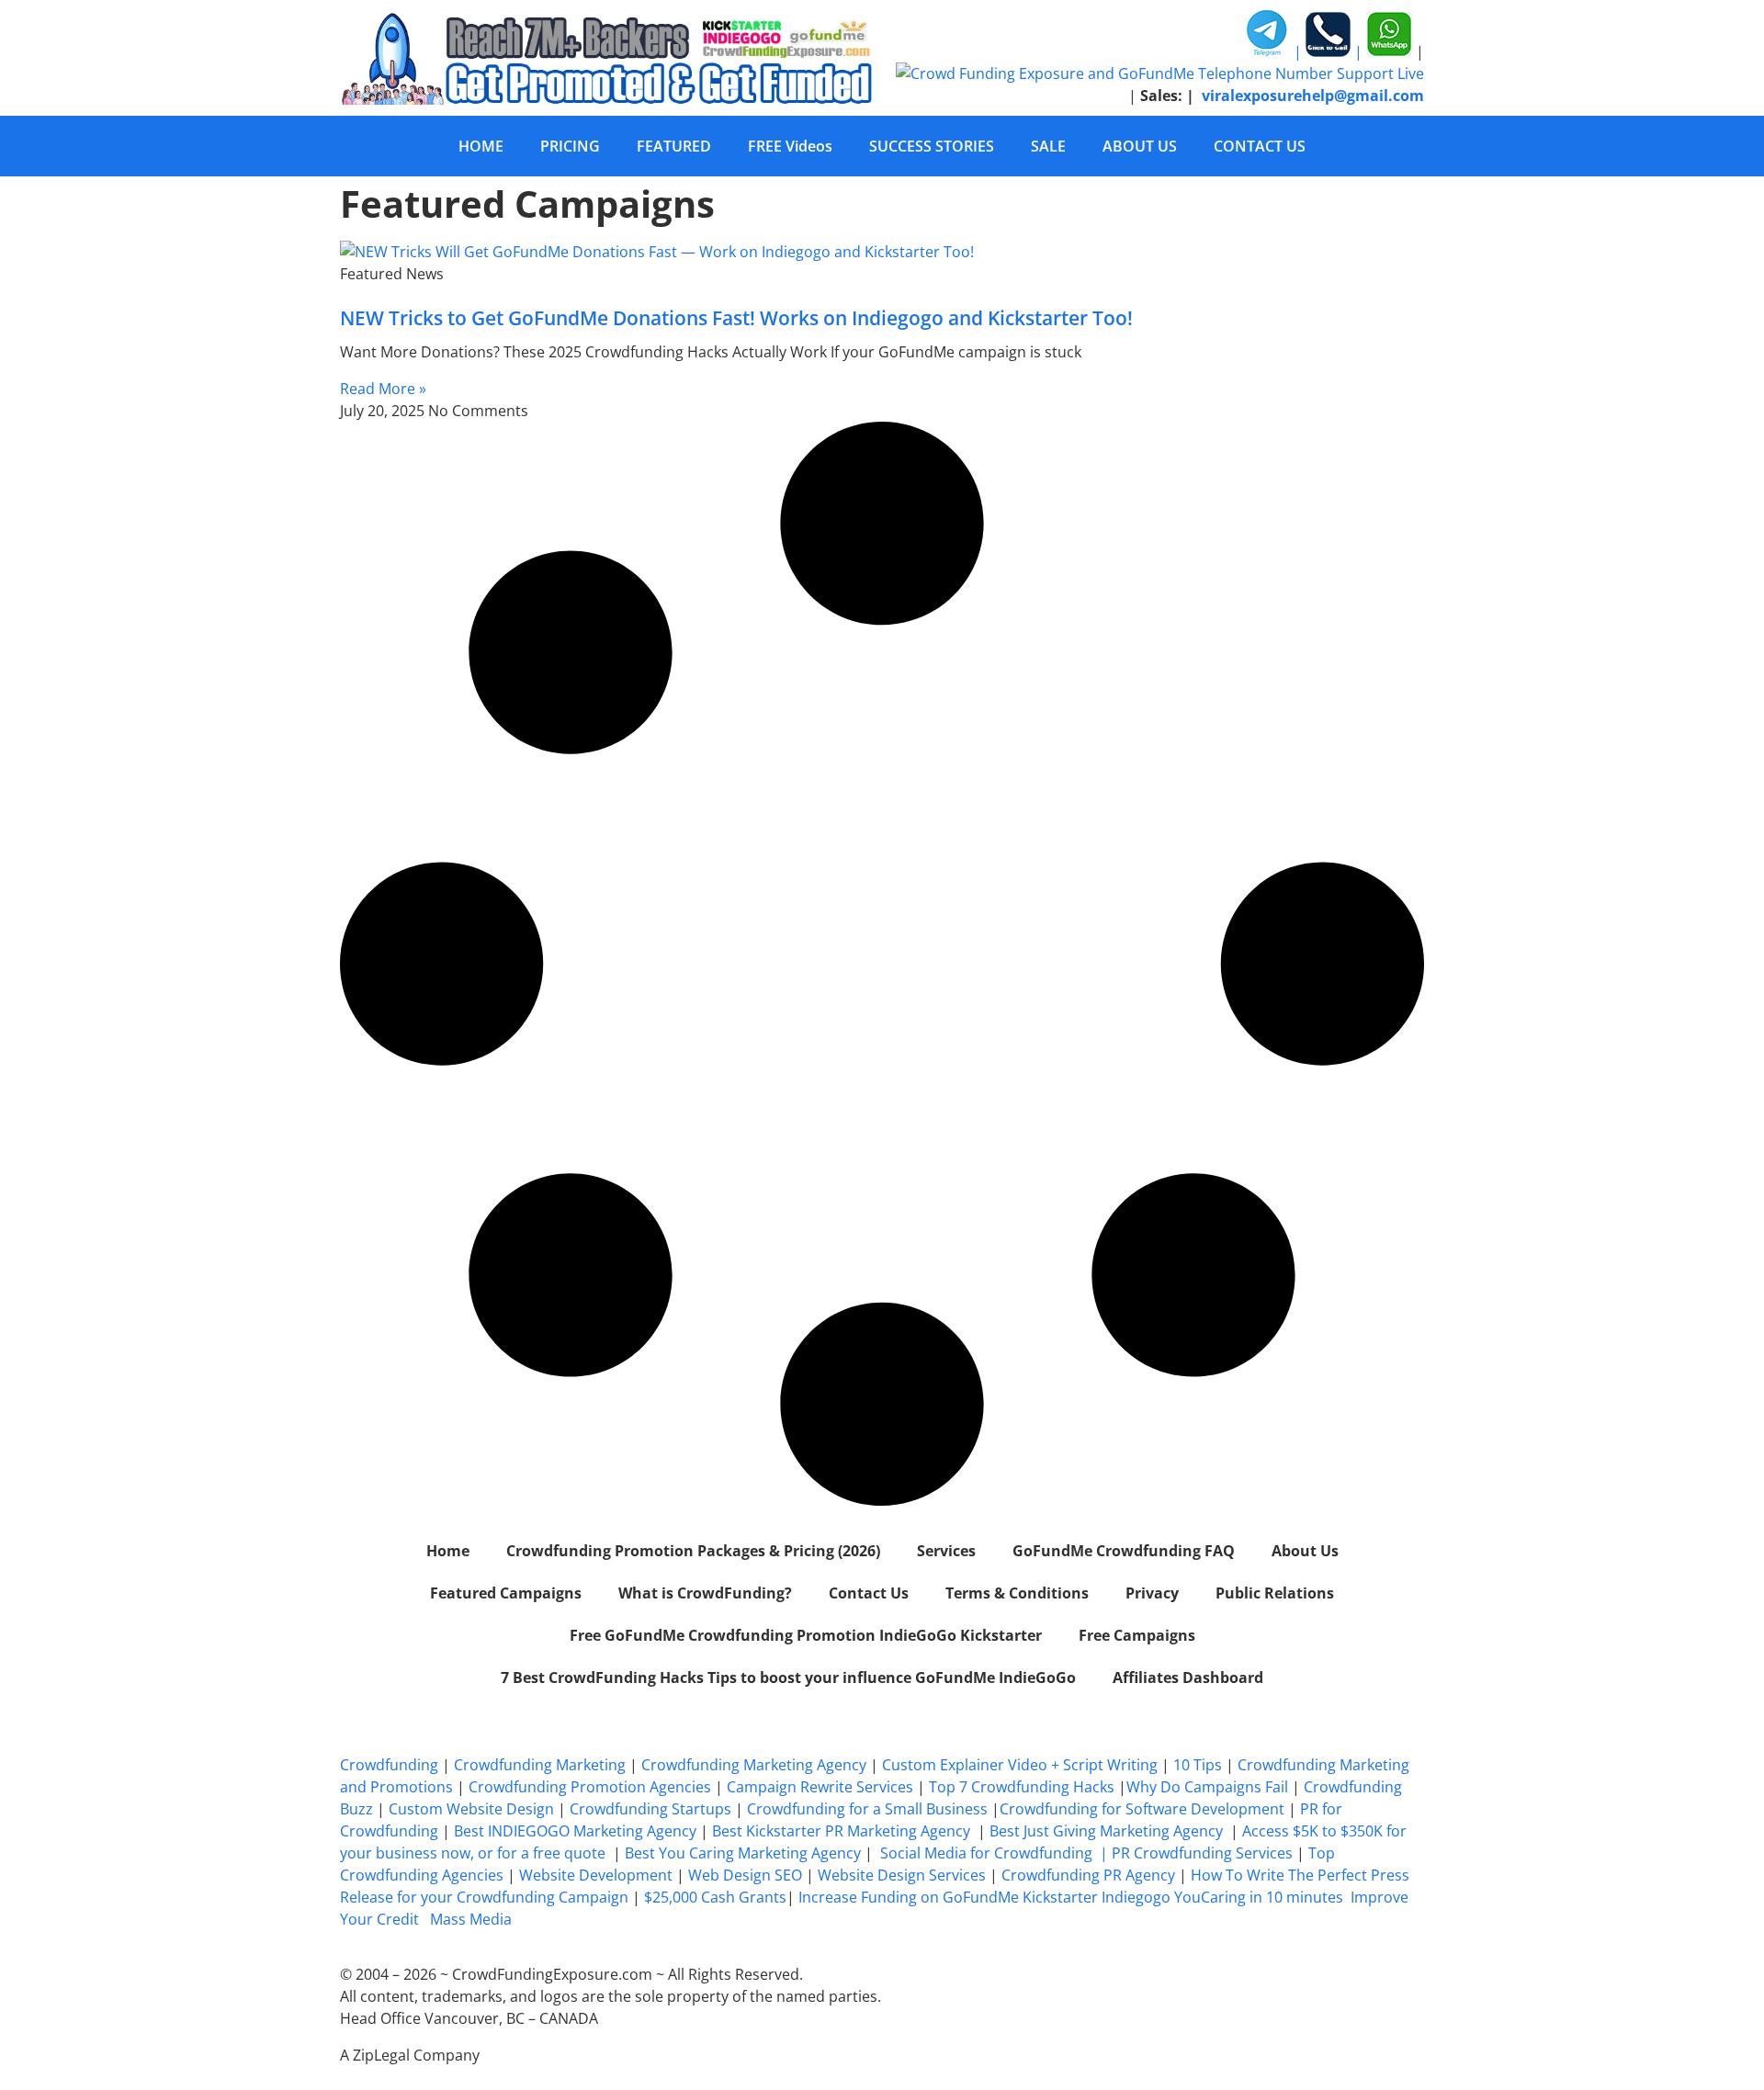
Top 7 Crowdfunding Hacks (1022, 1787)
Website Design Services (902, 1875)
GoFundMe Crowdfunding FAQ (1124, 1551)
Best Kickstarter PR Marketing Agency (841, 1831)
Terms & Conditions (1017, 1593)
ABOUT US (1140, 146)
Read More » (383, 389)
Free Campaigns (1137, 1635)
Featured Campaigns (506, 1593)
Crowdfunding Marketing (542, 1765)
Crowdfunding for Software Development (1142, 1809)
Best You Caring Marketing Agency (743, 1853)
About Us (1305, 1551)
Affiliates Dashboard (1188, 1678)
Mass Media (471, 1919)
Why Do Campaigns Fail (1207, 1787)
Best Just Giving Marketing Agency (1106, 1831)
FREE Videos (790, 146)
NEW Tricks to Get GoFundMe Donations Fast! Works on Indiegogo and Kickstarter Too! (736, 318)
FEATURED (674, 146)
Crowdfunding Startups (650, 1809)
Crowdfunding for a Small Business (867, 1809)
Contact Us (869, 1593)
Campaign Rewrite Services (820, 1787)
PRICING (570, 146)
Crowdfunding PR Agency (1088, 1875)
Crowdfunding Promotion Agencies (590, 1787)
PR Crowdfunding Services (1202, 1853)
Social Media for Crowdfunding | (996, 1853)
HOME (481, 146)
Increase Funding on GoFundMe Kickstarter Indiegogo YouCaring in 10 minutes (1071, 1897)
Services (946, 1551)
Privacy (1152, 1593)
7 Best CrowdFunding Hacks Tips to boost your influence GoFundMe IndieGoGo (788, 1678)
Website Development (596, 1875)
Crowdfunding (389, 1765)
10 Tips (1198, 1765)
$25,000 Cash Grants (715, 1897)
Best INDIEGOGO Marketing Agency (575, 1831)
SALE (1048, 146)
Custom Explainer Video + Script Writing (1020, 1765)
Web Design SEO (745, 1875)
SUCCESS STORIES (932, 146)
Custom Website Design (471, 1809)
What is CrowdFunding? (705, 1593)
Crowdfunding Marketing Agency (754, 1765)
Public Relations (1275, 1593)
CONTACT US (1260, 146)
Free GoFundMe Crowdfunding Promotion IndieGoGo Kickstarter (806, 1635)
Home (448, 1551)
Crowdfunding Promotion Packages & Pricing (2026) (693, 1551)
